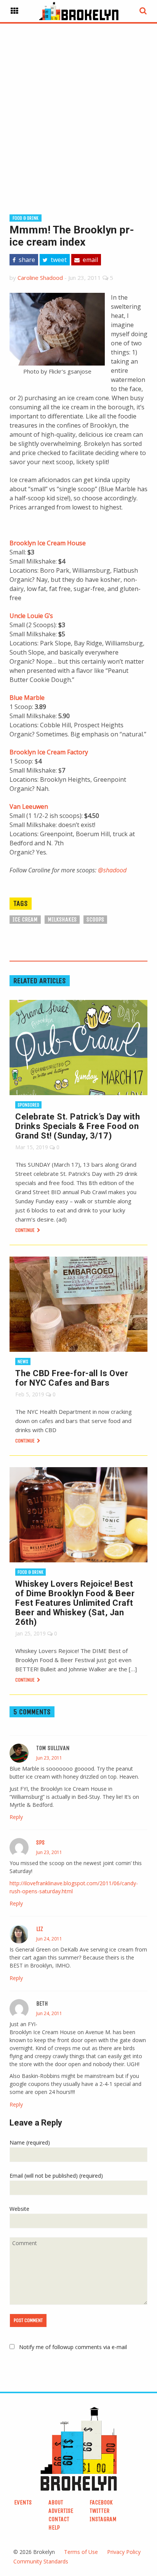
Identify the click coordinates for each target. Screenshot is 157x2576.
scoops (95, 919)
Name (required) (30, 2142)
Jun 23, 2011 (49, 1758)
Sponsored (28, 1105)
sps (40, 1842)
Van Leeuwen (29, 806)
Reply (16, 1817)
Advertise (61, 2511)
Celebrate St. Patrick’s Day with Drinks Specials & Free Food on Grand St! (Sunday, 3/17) (78, 1126)
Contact (59, 2519)
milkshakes (62, 919)
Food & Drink (26, 218)
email (90, 260)
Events (23, 2502)
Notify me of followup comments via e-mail (73, 2347)
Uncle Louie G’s (31, 616)
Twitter (99, 2511)
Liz (40, 1929)
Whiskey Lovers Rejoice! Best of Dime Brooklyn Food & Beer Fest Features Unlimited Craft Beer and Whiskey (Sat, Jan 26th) (75, 1603)
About (56, 2502)
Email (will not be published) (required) (56, 2176)
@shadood (112, 870)
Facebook (101, 2502)
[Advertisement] (78, 107)
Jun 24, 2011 (49, 1939)
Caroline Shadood (40, 278)
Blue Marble (27, 698)
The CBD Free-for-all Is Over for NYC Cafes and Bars (72, 1378)
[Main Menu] (14, 11)
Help (54, 2527)
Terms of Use (81, 2552)
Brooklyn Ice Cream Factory (49, 752)
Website (19, 2209)
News (23, 1361)
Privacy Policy (124, 2552)
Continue (26, 1230)
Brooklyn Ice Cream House (48, 543)
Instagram (103, 2519)
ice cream (25, 919)
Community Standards (41, 2561)
